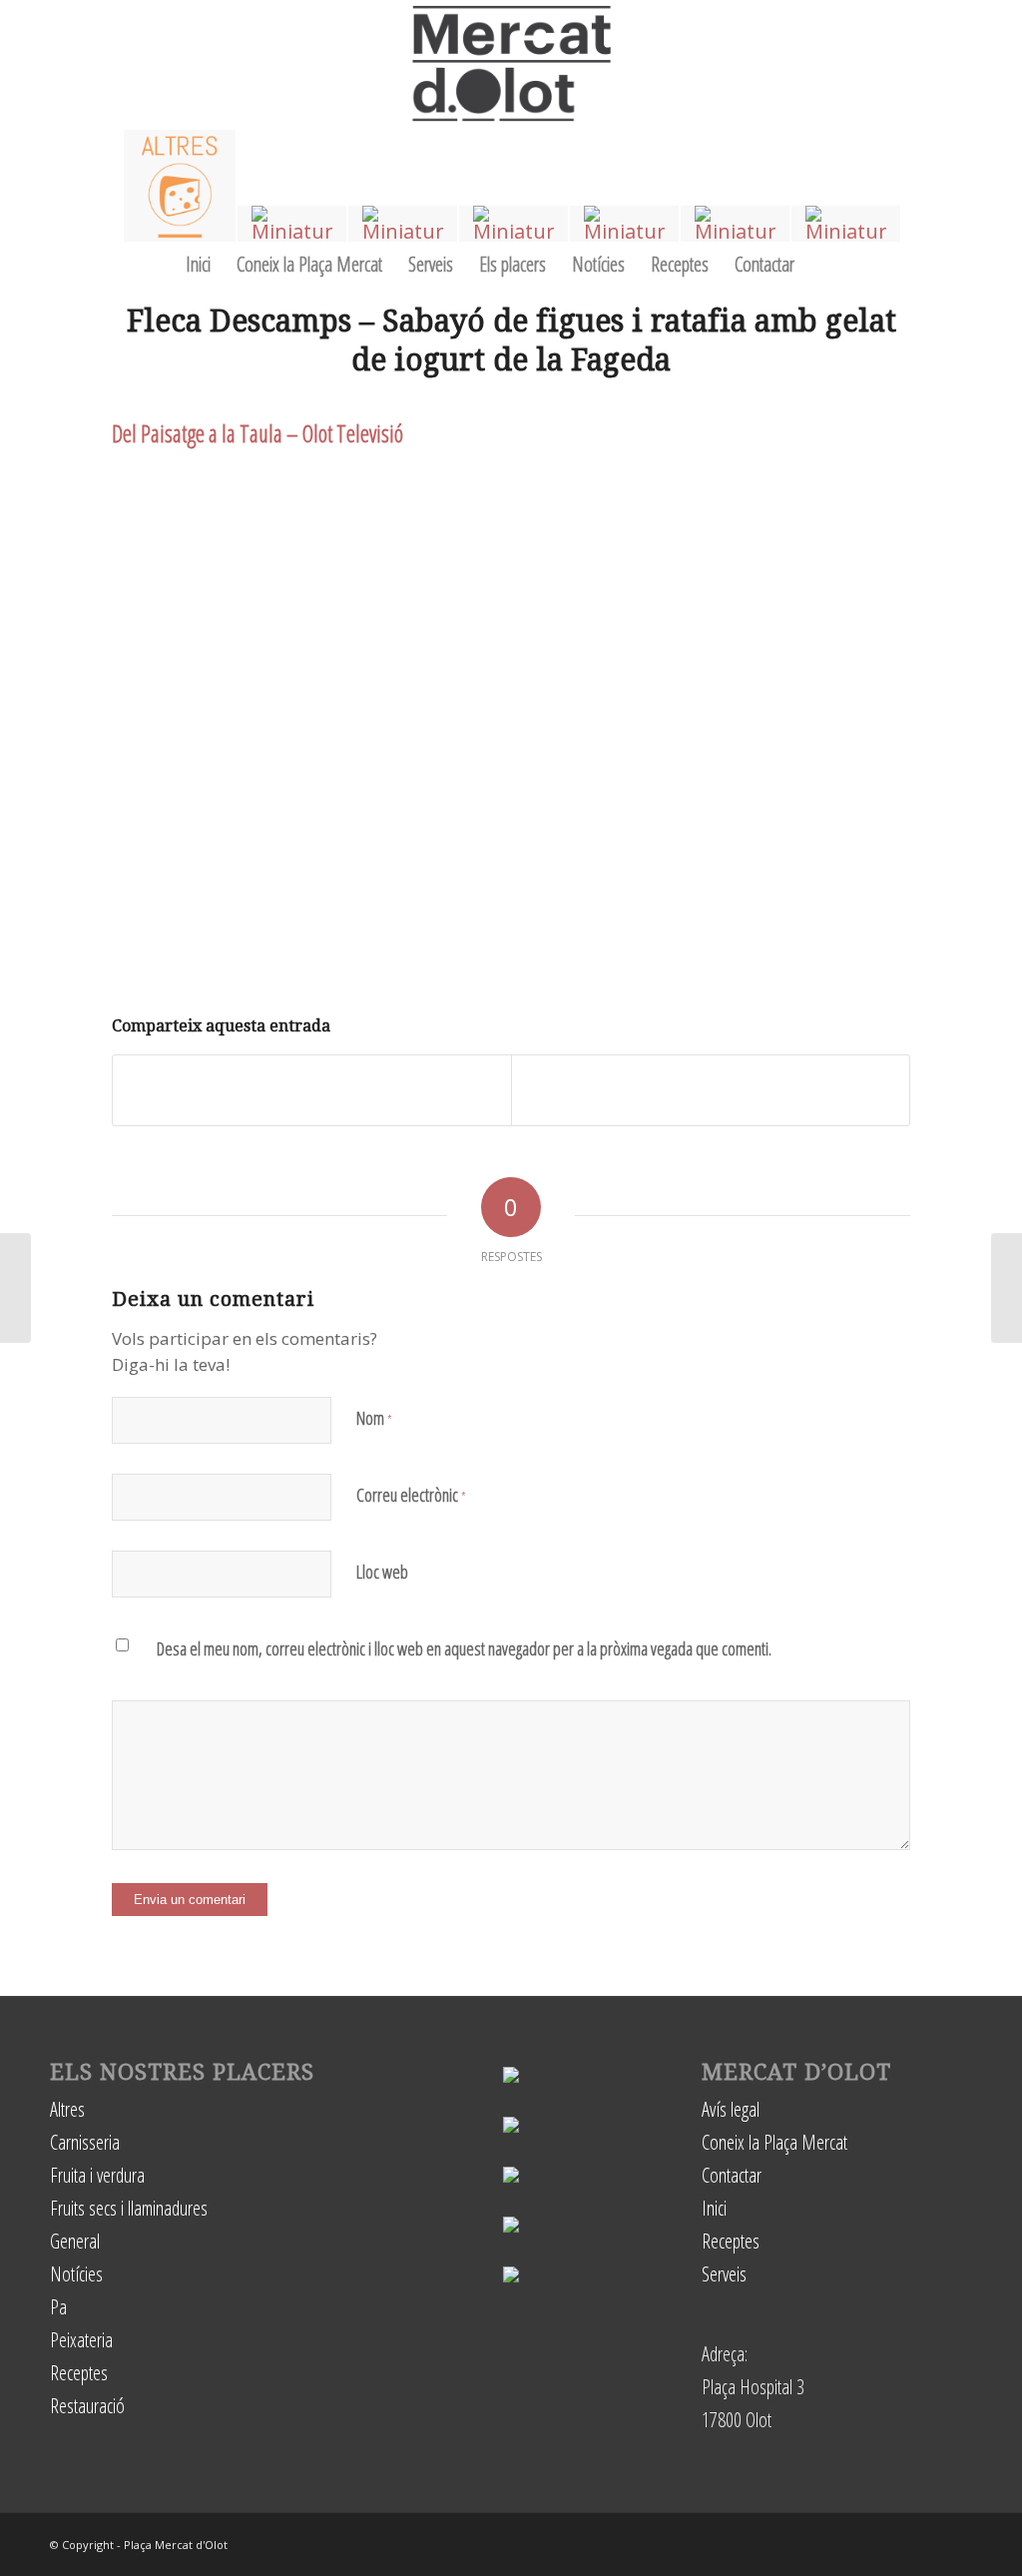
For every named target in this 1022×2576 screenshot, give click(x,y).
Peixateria (81, 2340)
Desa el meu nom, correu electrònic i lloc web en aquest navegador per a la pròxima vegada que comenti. (464, 1648)
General (75, 2241)
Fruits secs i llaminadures (129, 2208)
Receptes (79, 2373)
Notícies (76, 2274)
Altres (67, 2109)
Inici (714, 2208)
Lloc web (382, 1572)
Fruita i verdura (97, 2175)
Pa (58, 2307)
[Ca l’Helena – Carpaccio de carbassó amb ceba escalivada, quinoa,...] (15, 1288)
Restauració (87, 2406)
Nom (374, 1418)
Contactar (732, 2175)
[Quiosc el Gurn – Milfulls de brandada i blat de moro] (1007, 1288)
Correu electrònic (411, 1495)
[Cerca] (828, 264)
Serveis (724, 2274)
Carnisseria (85, 2142)
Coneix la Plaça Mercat (774, 2142)
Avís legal (731, 2109)
